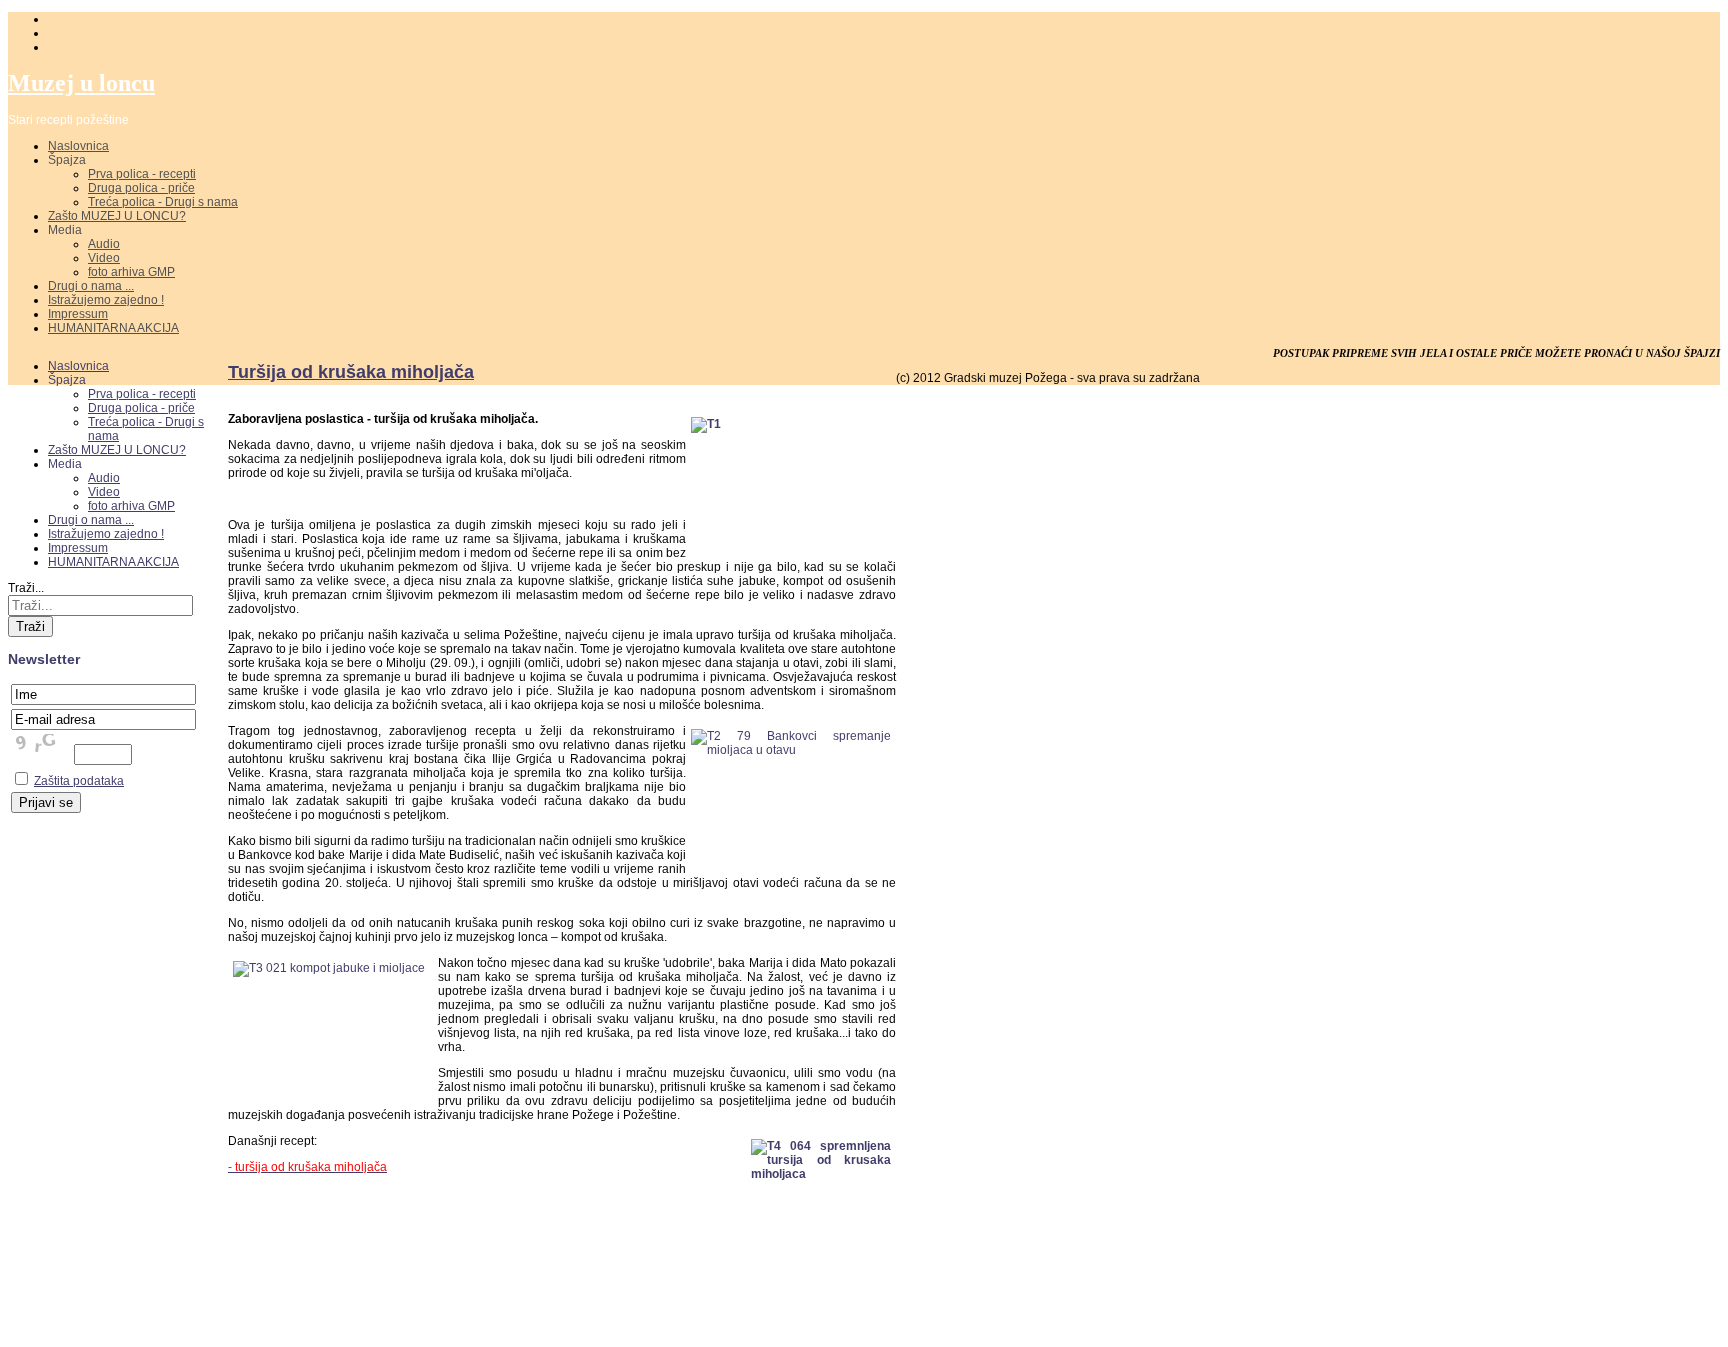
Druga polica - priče (141, 188)
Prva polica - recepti (142, 174)
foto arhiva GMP (131, 272)
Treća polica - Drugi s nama (163, 202)
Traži (30, 626)
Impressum (78, 314)
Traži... (26, 588)
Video (104, 258)
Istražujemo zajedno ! (106, 300)
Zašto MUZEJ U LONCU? (117, 216)
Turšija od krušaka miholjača (351, 372)
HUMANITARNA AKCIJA (113, 328)
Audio (104, 244)
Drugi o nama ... (91, 286)
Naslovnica (78, 146)
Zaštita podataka (79, 781)
